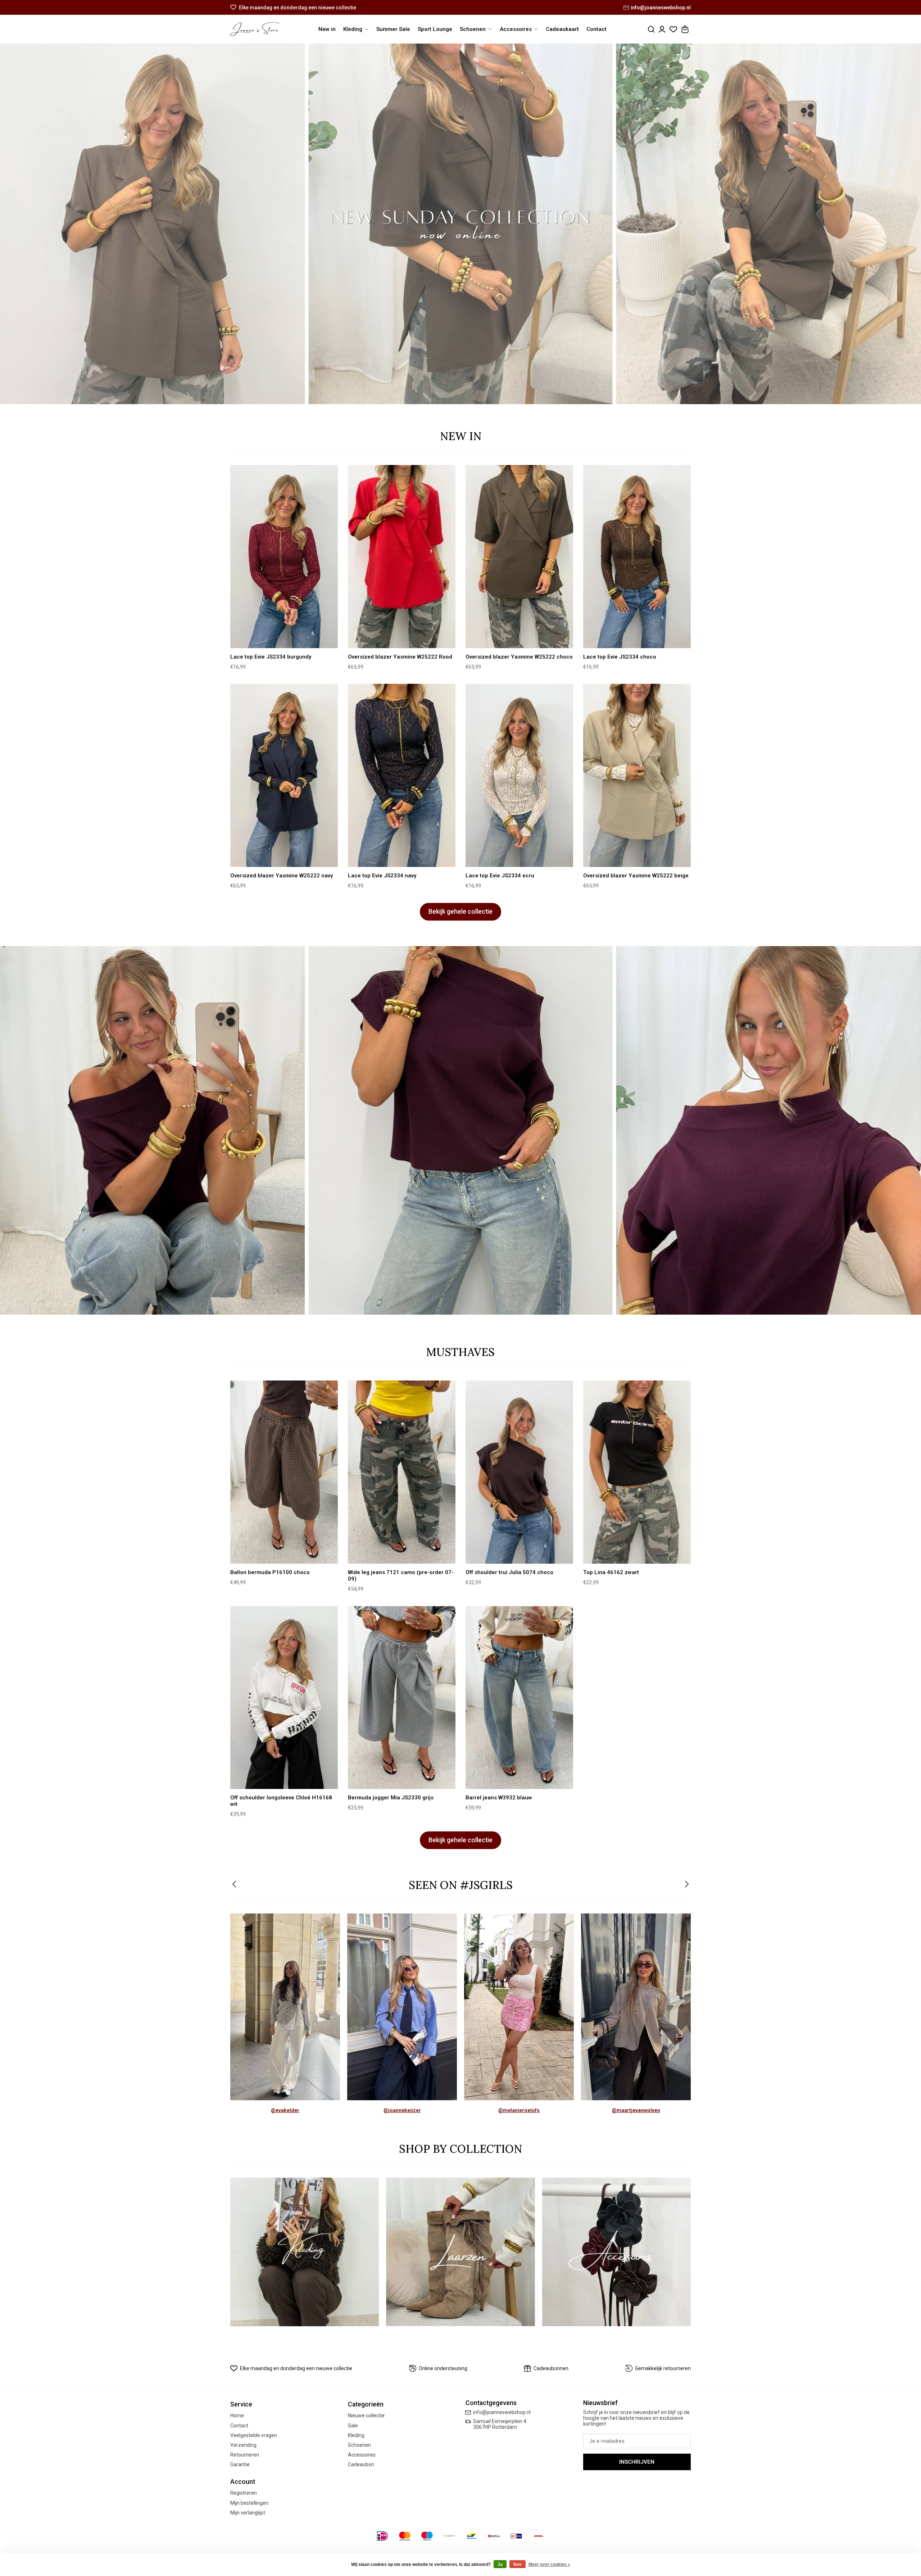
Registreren (244, 2493)
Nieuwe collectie (366, 2415)
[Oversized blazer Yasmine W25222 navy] (284, 775)
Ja (500, 2564)
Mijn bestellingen (249, 2503)
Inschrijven (637, 2462)
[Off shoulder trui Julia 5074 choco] (519, 1472)
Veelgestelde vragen (254, 2435)
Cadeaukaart (562, 29)
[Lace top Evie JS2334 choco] (637, 557)
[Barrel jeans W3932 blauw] (519, 1698)
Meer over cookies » (549, 2564)
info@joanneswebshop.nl (661, 8)
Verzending (243, 2445)
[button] (235, 1885)
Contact (596, 29)
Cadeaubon (361, 2464)
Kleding (356, 2435)
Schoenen (359, 2445)
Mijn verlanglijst (248, 2513)
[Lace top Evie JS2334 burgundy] (284, 557)
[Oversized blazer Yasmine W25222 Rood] (402, 557)
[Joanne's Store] (255, 29)
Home (237, 2415)
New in (327, 29)
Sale (353, 2426)
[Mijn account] (662, 29)
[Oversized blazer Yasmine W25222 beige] (637, 775)
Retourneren (245, 2455)
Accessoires (362, 2455)
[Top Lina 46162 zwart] (637, 1472)
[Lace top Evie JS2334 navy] (402, 775)
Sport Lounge (435, 29)
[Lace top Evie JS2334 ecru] (519, 775)
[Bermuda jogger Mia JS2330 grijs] (402, 1698)
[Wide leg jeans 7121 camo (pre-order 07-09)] (402, 1472)
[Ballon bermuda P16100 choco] (284, 1472)
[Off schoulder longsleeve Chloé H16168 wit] (284, 1698)
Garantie (240, 2464)
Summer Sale (393, 29)
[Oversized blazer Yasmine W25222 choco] (519, 557)
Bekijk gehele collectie (460, 912)
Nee (518, 2564)
